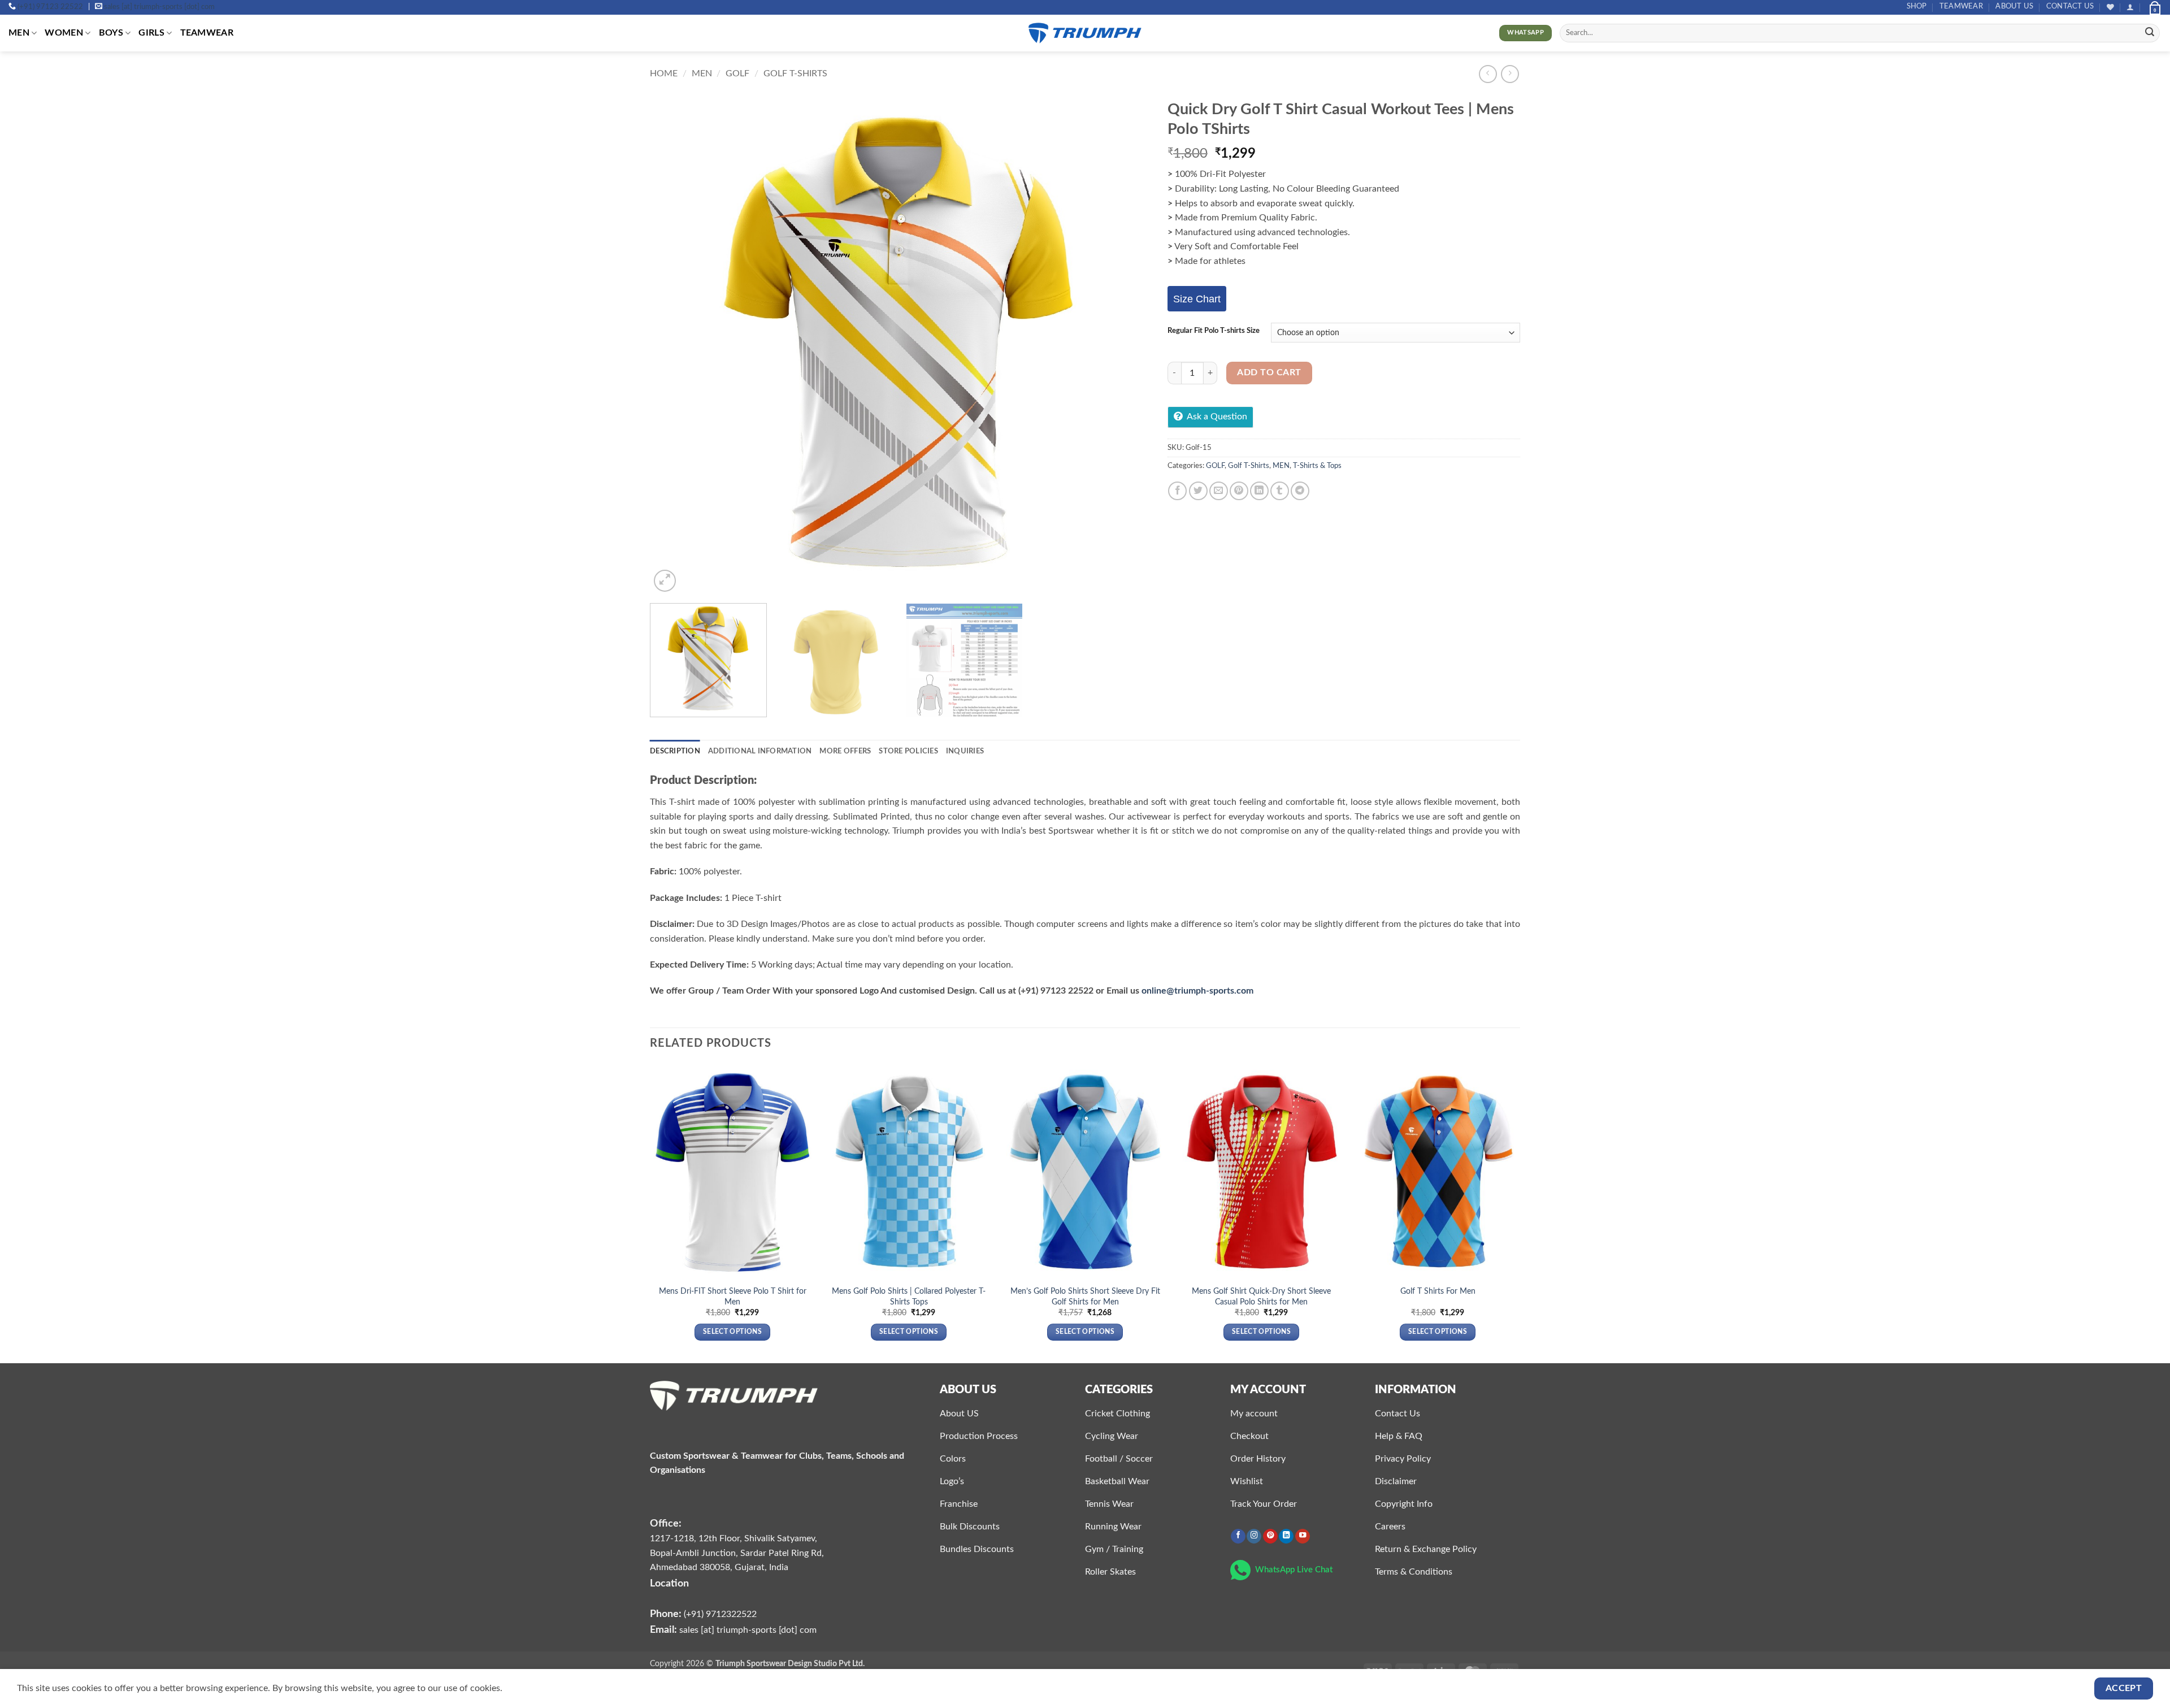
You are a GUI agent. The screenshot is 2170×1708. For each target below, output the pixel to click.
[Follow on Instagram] (1254, 1536)
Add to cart (1269, 373)
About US (2014, 6)
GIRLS (151, 33)
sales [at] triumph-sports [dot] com (159, 7)
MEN (19, 33)
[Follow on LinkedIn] (1286, 1536)
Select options (732, 1332)
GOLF (737, 73)
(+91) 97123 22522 (50, 7)
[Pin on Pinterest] (1239, 491)
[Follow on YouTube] (1303, 1536)
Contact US (2070, 6)
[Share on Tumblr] (1280, 491)
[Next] (1126, 344)
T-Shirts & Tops (1317, 466)
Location (669, 1583)
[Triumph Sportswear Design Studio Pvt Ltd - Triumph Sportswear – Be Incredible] (1085, 33)
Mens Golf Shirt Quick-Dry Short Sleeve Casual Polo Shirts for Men (1261, 1297)
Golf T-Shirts (795, 73)
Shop (1917, 6)
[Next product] (1488, 74)
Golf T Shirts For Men (1438, 1291)
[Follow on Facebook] (1238, 1536)
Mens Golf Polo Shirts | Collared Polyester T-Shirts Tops (909, 1297)
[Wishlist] (2110, 7)
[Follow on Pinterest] (1270, 1536)
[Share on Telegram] (1300, 491)
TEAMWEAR (1961, 6)
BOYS (111, 33)
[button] (2130, 7)
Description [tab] (675, 751)
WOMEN (64, 33)
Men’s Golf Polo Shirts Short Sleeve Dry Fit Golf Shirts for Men (1085, 1297)
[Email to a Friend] (1219, 491)
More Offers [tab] (845, 751)
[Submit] (2150, 33)
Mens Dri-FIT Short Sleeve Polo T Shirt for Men (733, 1297)
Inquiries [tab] (965, 751)
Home (664, 73)
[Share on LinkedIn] (1259, 491)
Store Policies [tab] (908, 751)
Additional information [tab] (760, 751)
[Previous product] (1510, 74)
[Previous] (674, 344)
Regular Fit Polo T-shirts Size (1214, 331)
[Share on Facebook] (1177, 491)
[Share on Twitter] (1198, 491)
